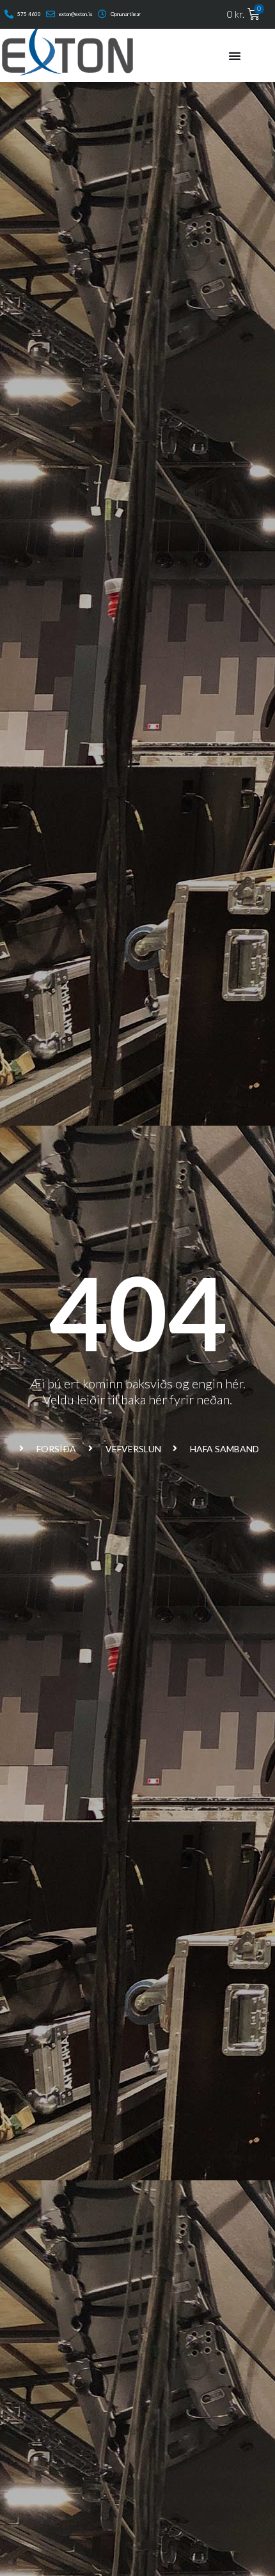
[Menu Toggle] (235, 56)
